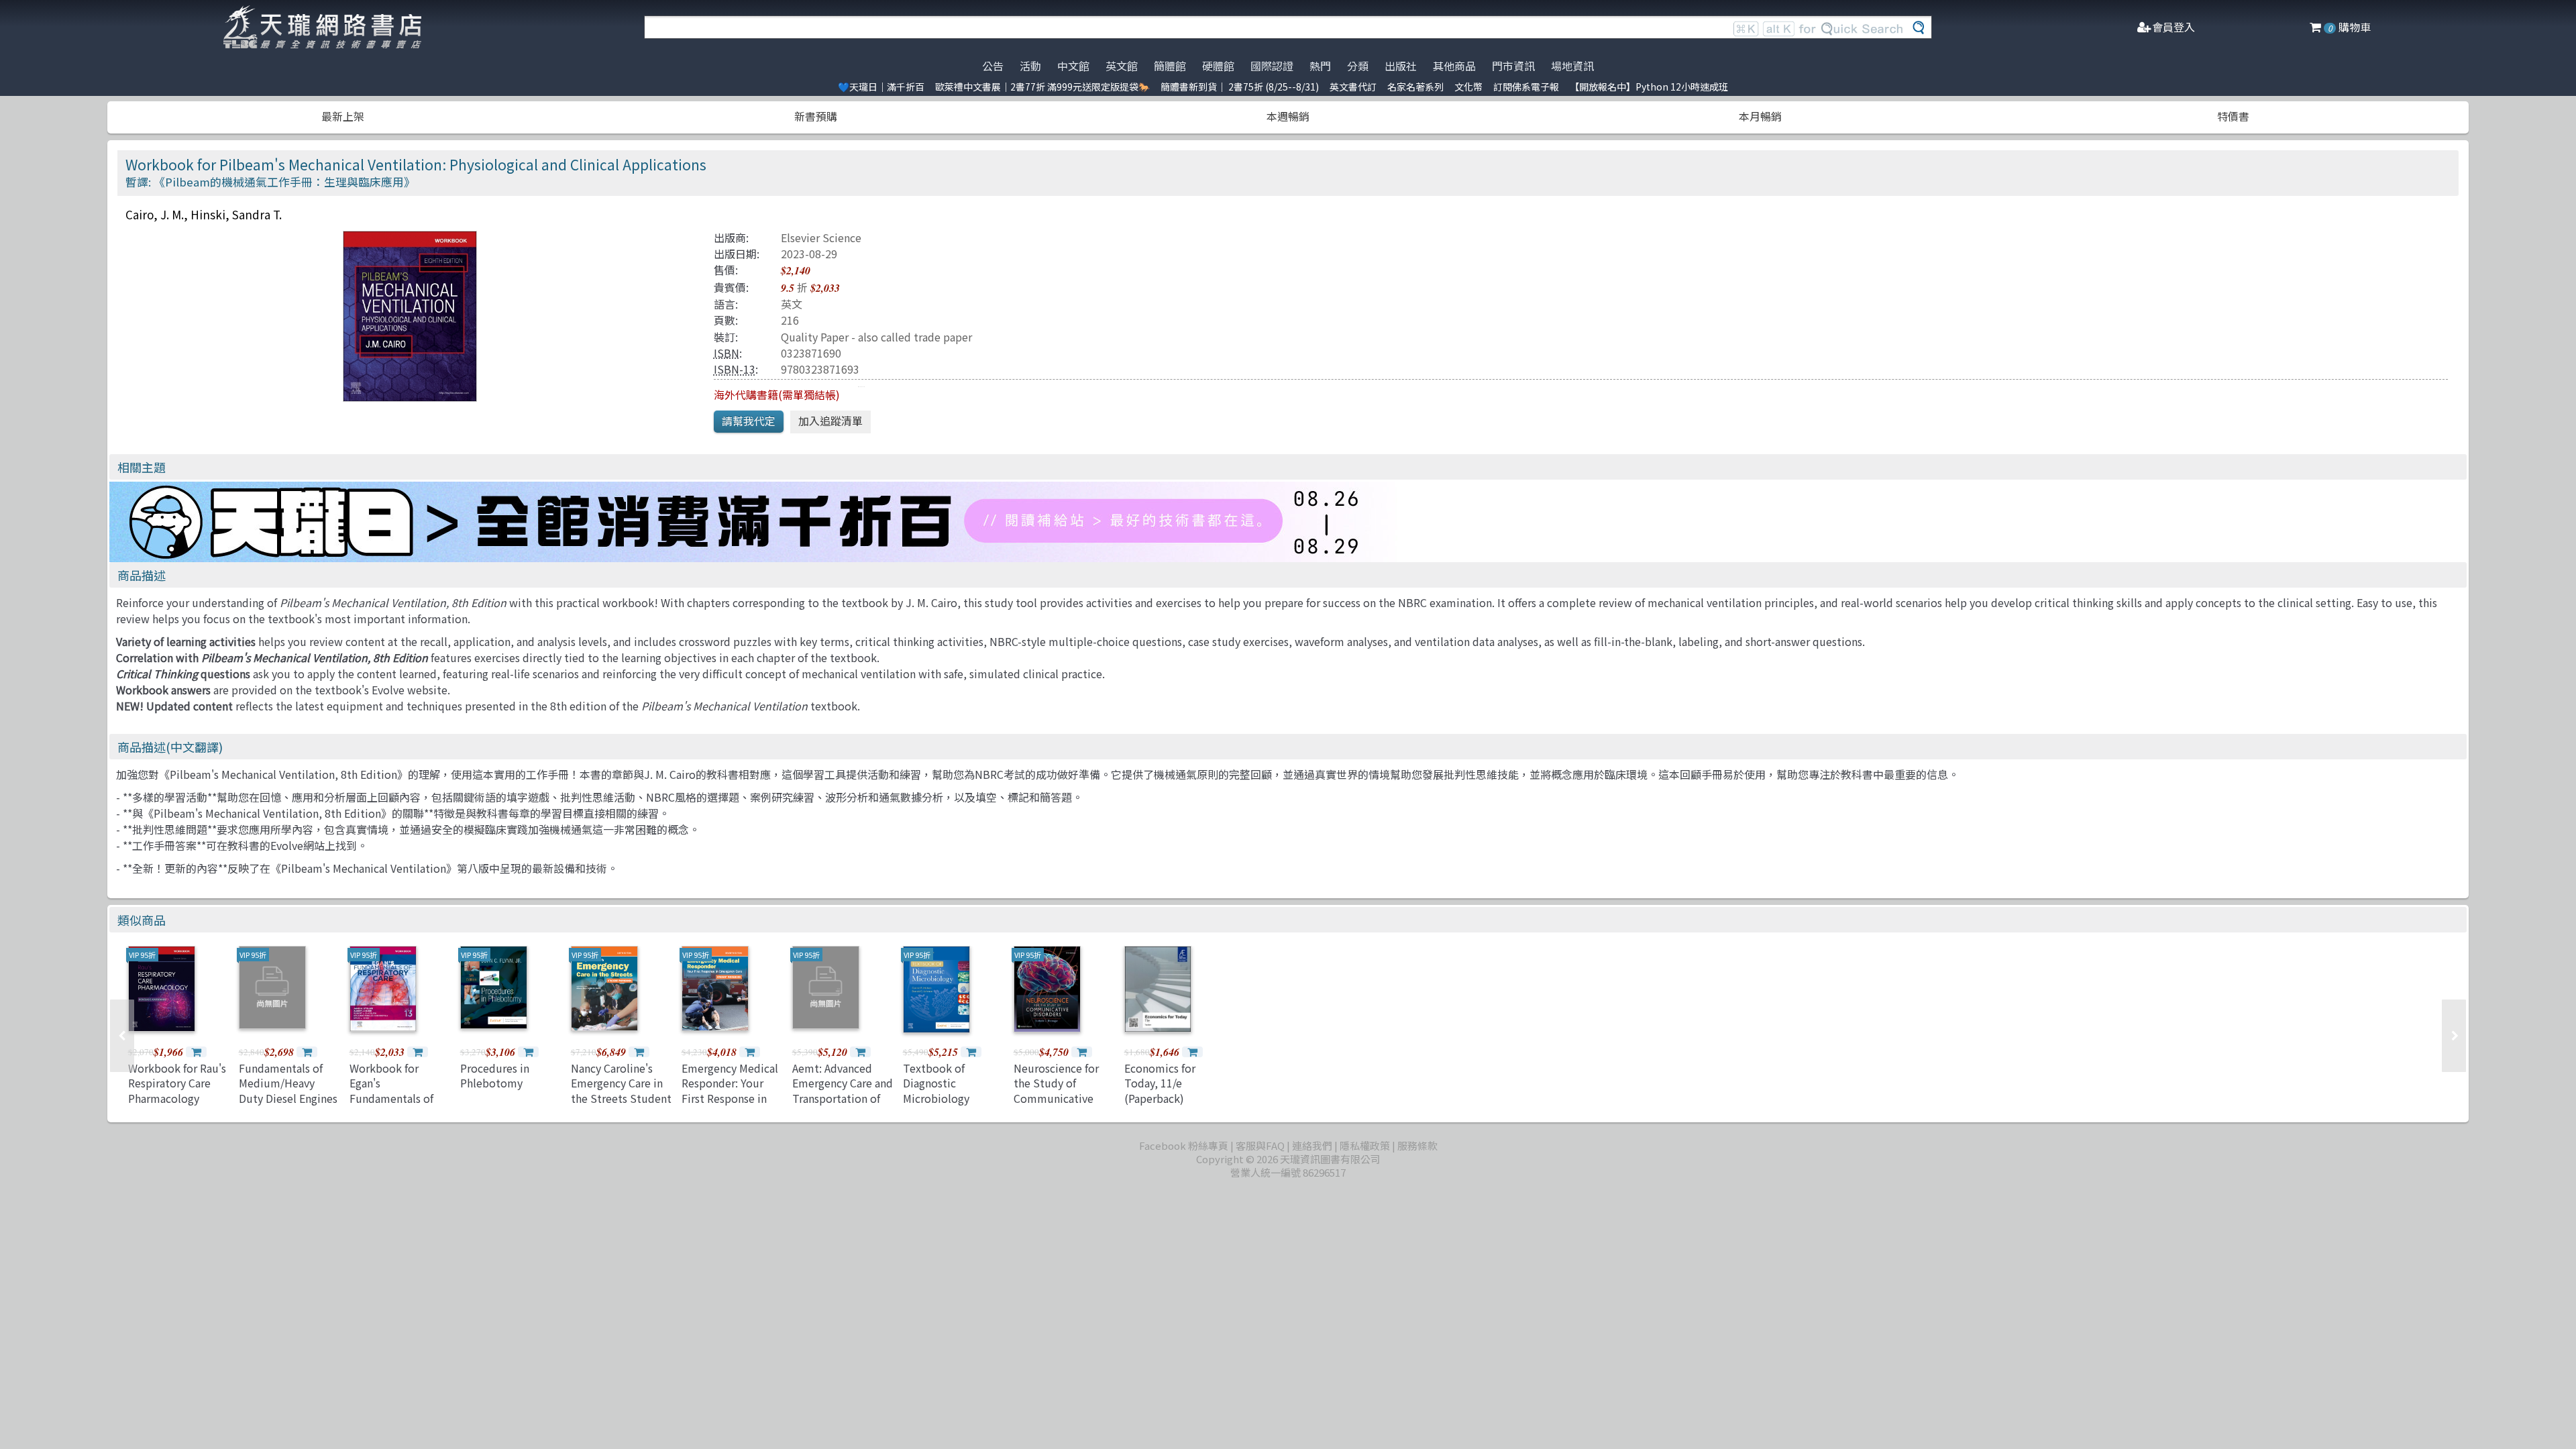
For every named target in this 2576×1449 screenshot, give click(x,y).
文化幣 (1468, 87)
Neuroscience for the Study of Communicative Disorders (1056, 1090)
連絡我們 (1312, 1145)
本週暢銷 (1288, 116)
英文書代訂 (1353, 87)
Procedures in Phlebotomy (495, 1075)
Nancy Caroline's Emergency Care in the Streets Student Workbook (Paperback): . (621, 1098)
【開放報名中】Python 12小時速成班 (1649, 87)
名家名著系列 (1415, 87)
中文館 (1073, 66)
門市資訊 (1513, 66)
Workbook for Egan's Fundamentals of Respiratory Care (391, 1090)
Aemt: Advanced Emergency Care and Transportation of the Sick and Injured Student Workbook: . (843, 1106)
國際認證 (1272, 66)
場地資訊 (1572, 66)
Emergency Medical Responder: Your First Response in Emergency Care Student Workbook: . (731, 1106)
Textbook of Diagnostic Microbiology (936, 1083)
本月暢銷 (1760, 116)
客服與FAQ (1260, 1145)
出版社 (1401, 66)
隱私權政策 (1365, 1145)
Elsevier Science (821, 237)
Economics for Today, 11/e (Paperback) (1160, 1083)
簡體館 (1170, 66)
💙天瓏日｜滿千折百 (881, 87)
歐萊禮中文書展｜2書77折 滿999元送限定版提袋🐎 (1042, 87)
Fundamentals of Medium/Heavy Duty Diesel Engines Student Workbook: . (288, 1098)
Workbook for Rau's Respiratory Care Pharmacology (177, 1083)
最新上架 (343, 116)
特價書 (2233, 116)
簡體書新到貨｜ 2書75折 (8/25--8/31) (1240, 87)
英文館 (1122, 66)
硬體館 (1218, 66)
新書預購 (816, 116)
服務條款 (1417, 1145)
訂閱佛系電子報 (1526, 87)
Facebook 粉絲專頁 (1184, 1145)
